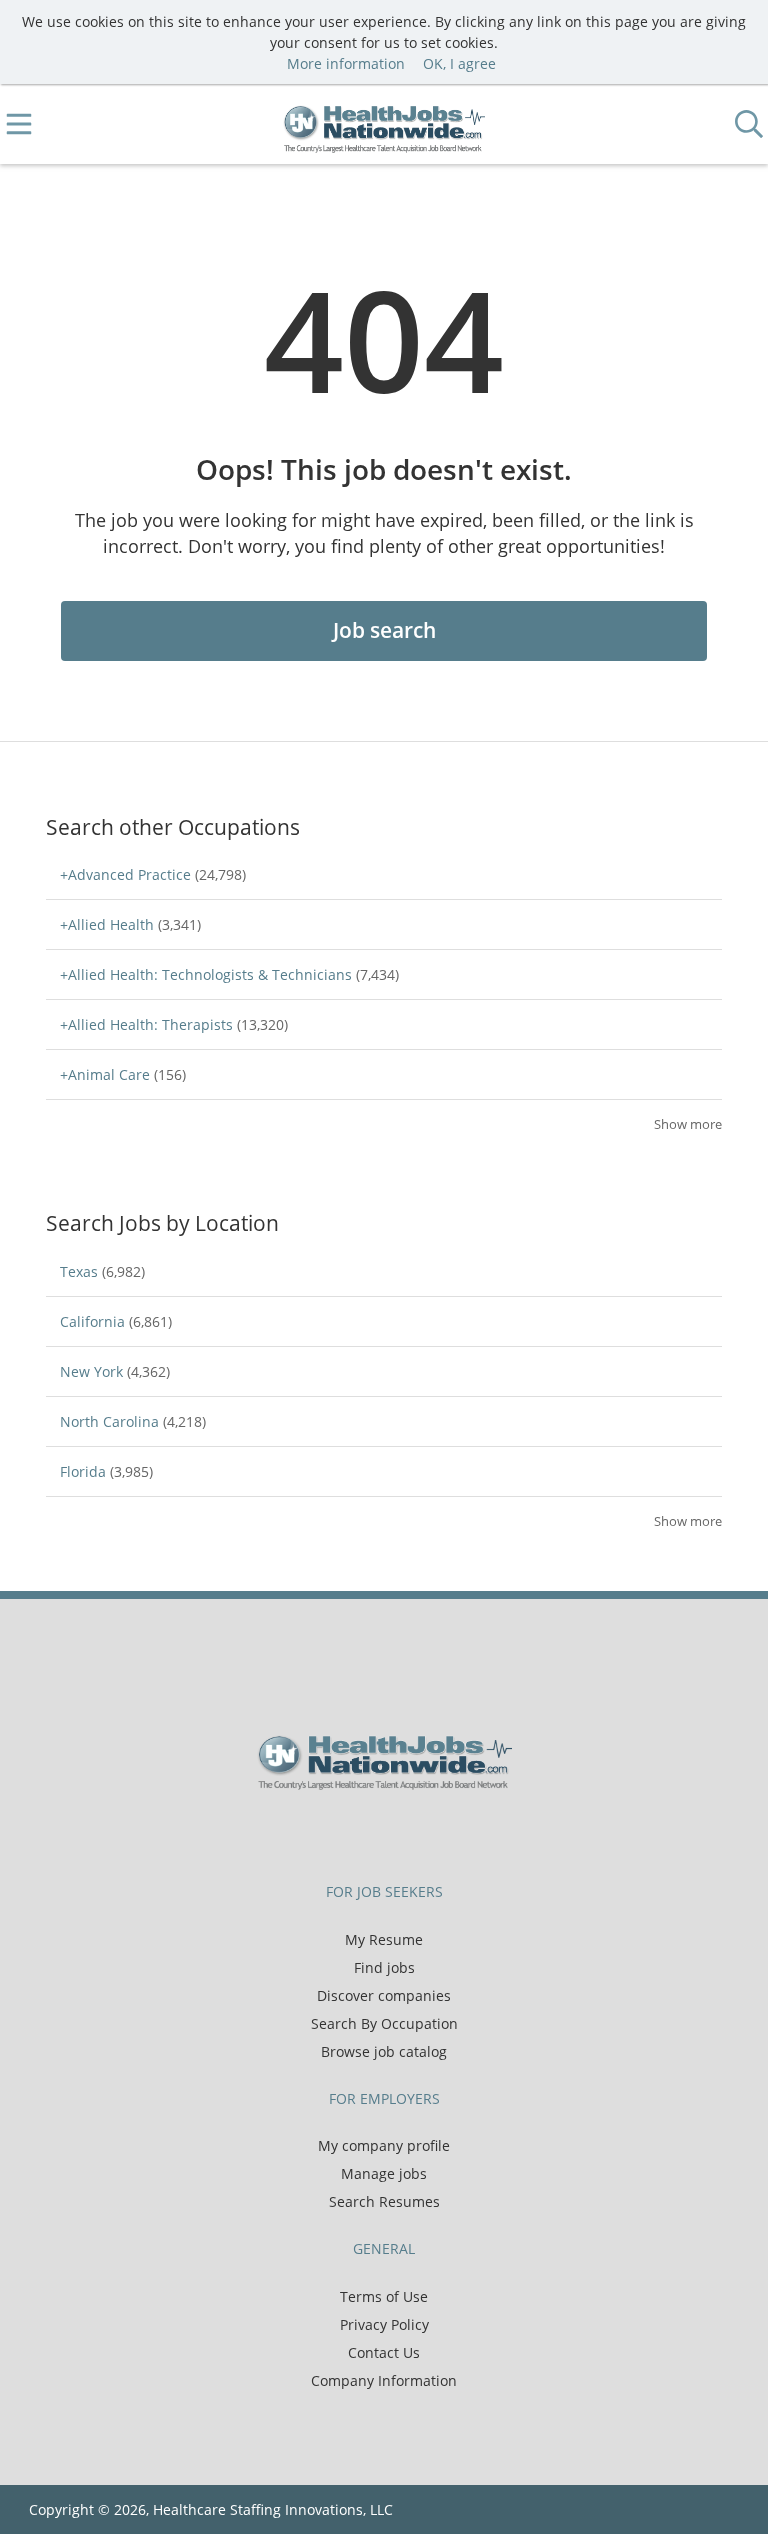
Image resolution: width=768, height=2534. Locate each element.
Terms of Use (384, 2296)
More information (346, 63)
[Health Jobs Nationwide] (384, 124)
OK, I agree (459, 63)
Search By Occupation (384, 2023)
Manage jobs (384, 2173)
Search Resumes (384, 2201)
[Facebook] (338, 1832)
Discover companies (384, 1995)
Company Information (384, 2380)
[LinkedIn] (404, 1832)
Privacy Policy (384, 2324)
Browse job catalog (384, 2051)
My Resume (384, 1939)
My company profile (384, 2145)
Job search (384, 630)
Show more (688, 1124)
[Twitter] (371, 1832)
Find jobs (384, 1967)
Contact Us (384, 2352)
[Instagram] (434, 1832)
